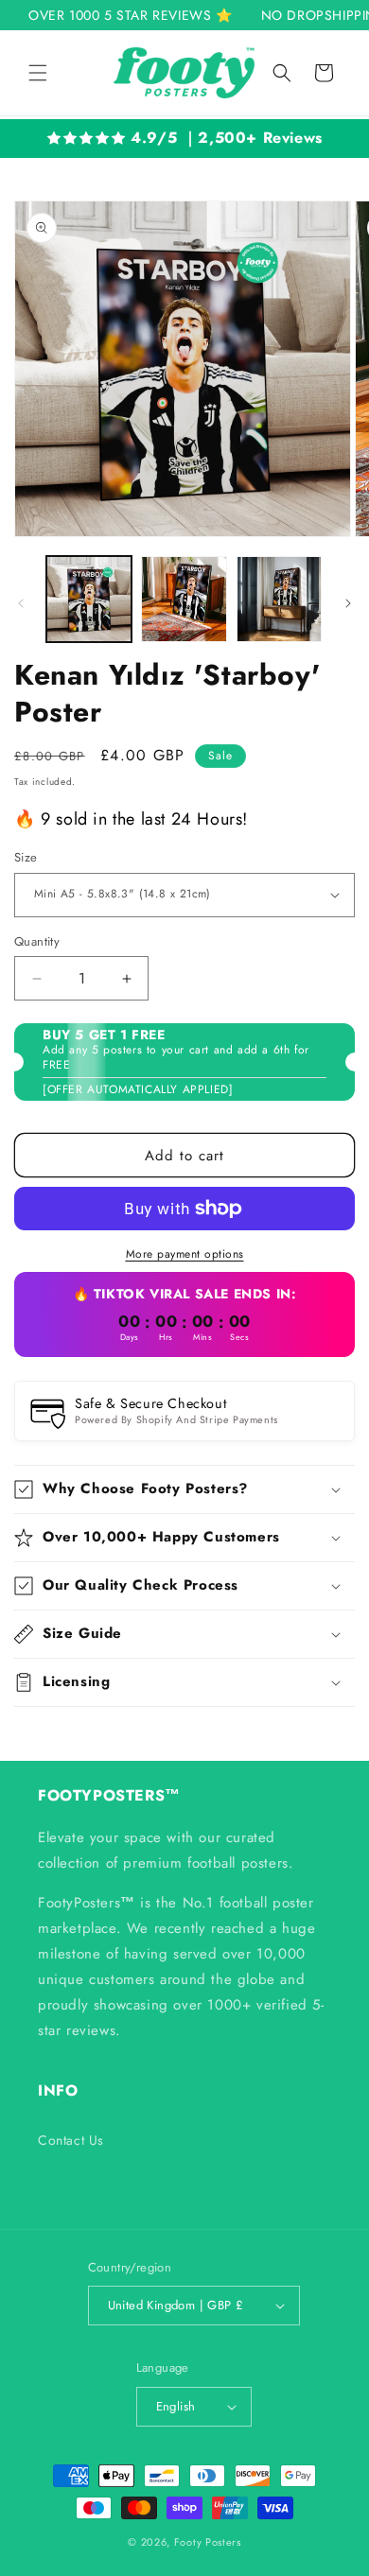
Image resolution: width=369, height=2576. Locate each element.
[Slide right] (348, 603)
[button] (38, 73)
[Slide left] (21, 603)
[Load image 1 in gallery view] (89, 599)
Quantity (37, 941)
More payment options (185, 1254)
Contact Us (71, 2140)
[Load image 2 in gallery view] (184, 599)
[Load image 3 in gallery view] (279, 599)
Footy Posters (208, 2542)
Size (26, 857)
